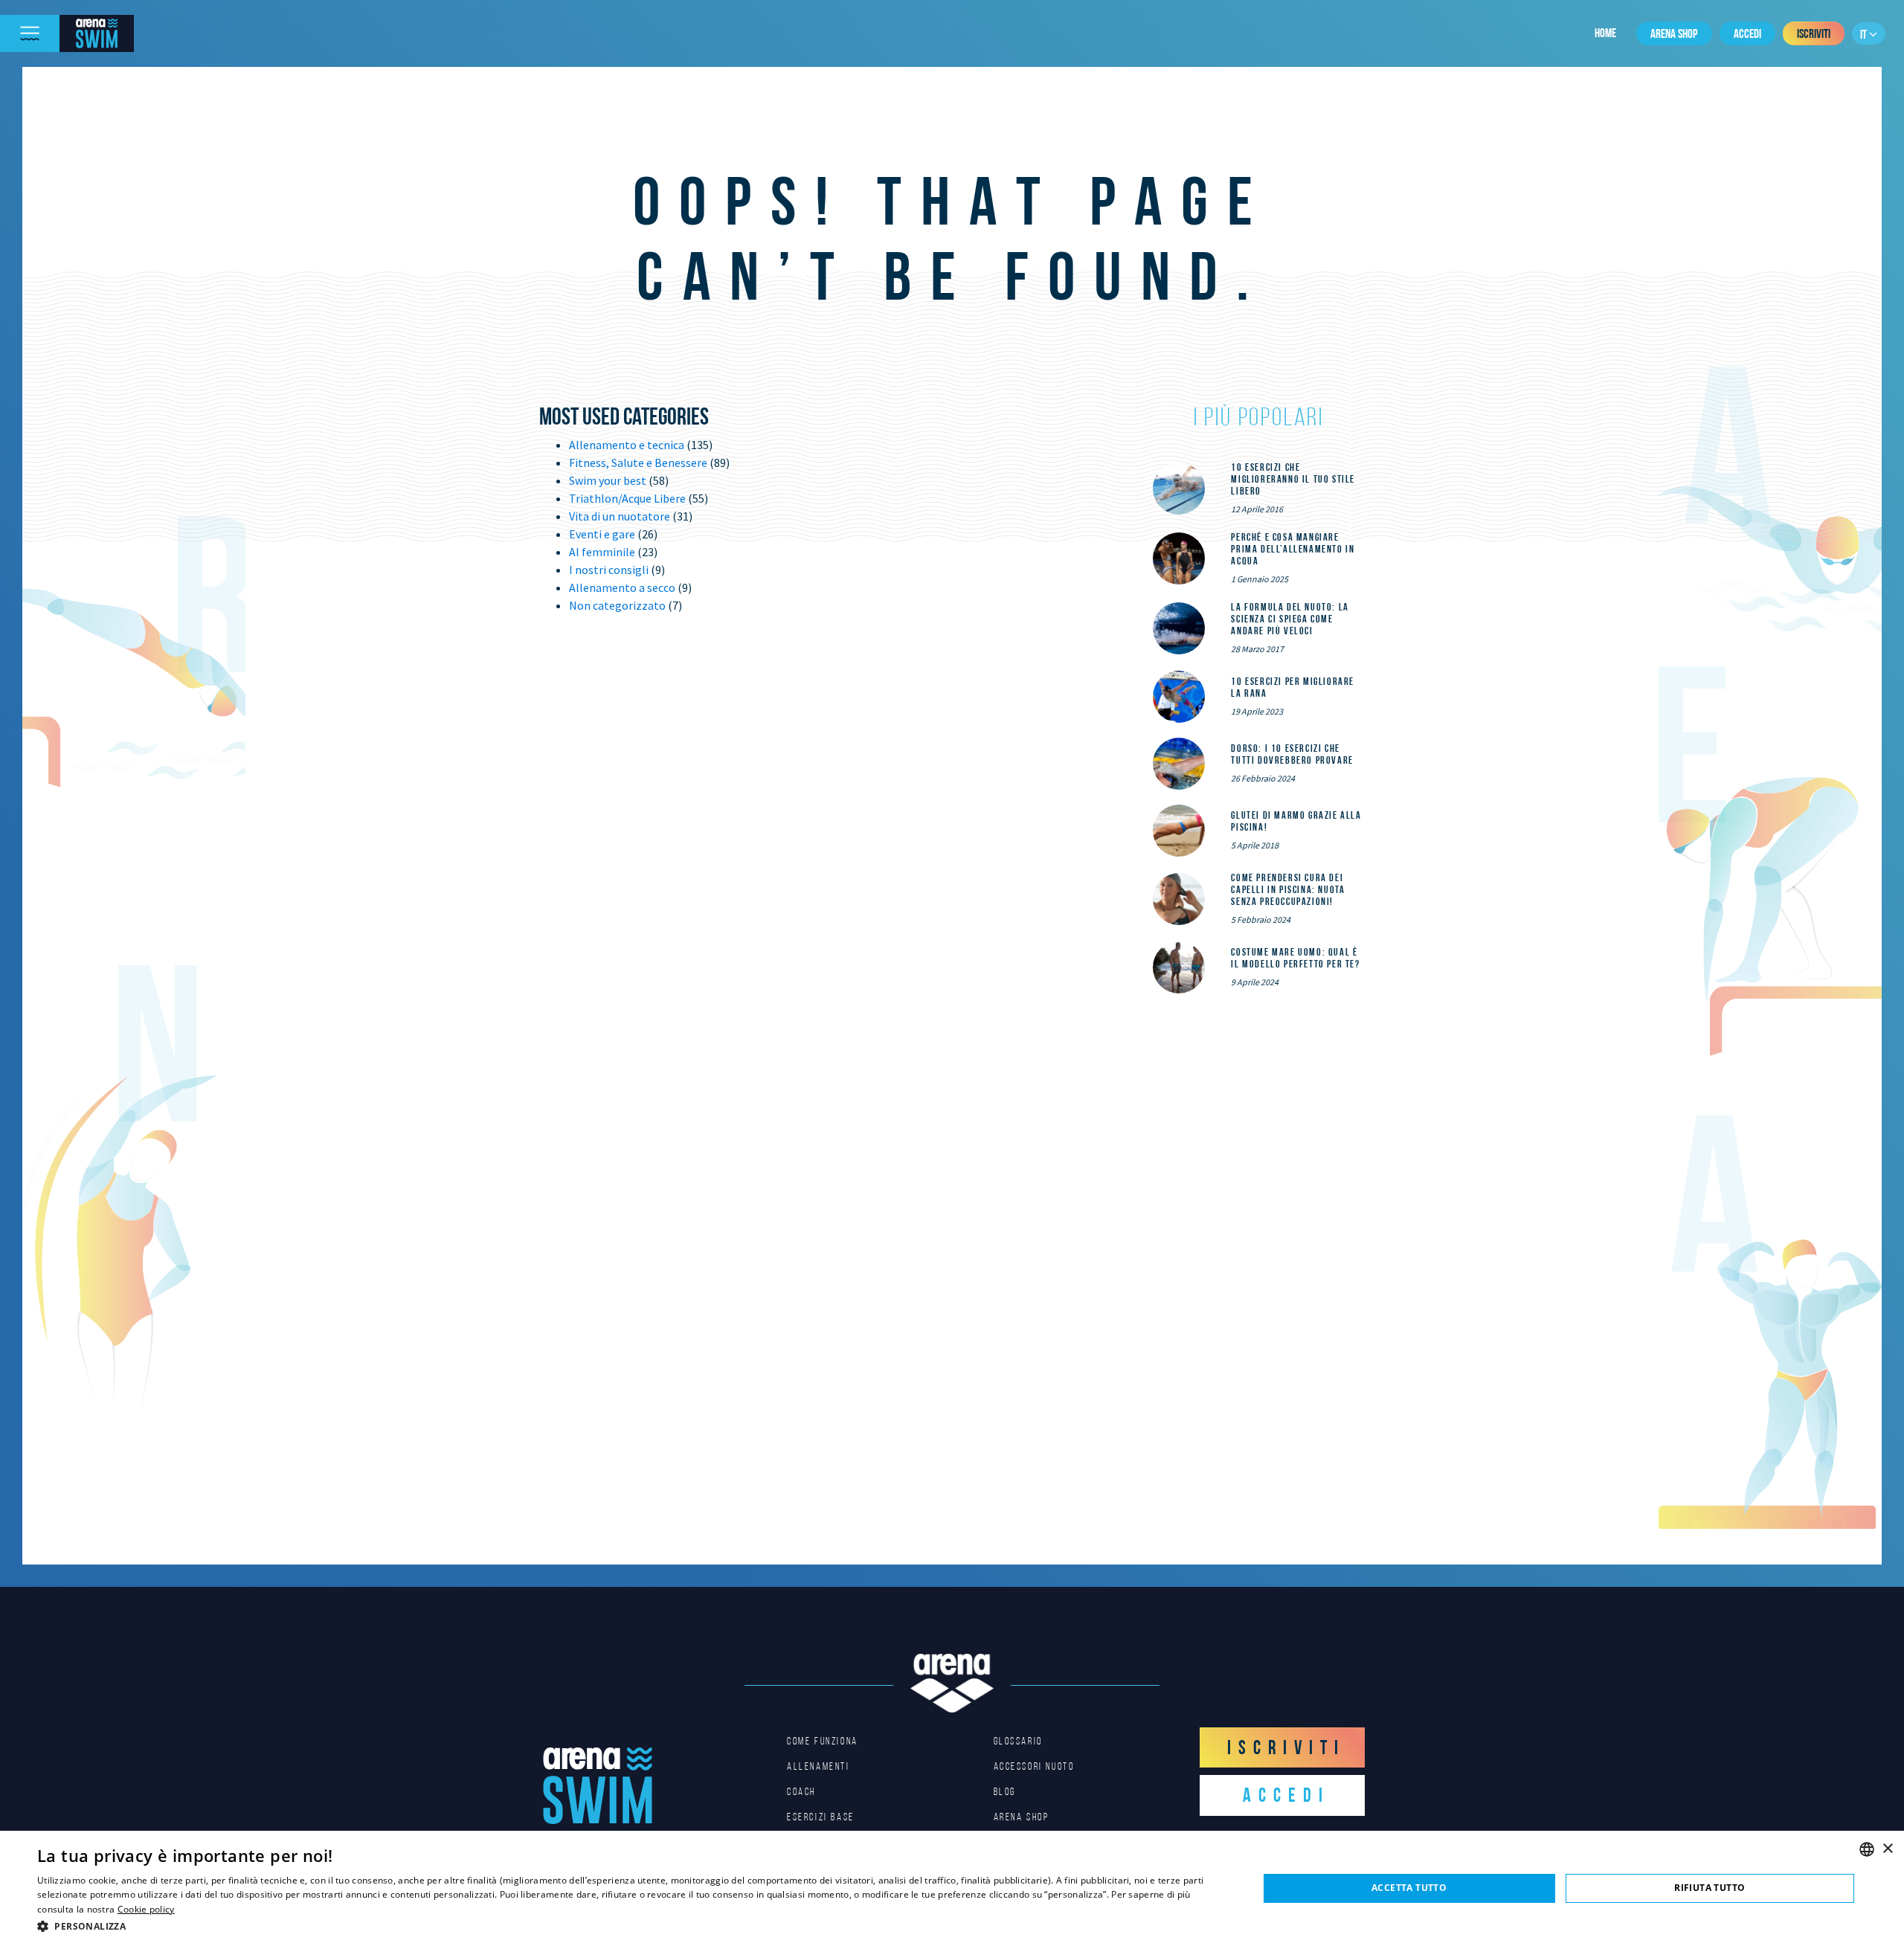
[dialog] (952, 1888)
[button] (630, 1926)
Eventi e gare (602, 534)
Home (1605, 33)
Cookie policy (146, 1909)
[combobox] (1867, 1849)
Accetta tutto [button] (1409, 1888)
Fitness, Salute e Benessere (638, 463)
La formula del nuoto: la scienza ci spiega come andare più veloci (1290, 619)
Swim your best (608, 480)
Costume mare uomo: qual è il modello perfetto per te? (1295, 958)
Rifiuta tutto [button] (1710, 1888)
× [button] (1887, 1849)
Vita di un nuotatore (620, 516)
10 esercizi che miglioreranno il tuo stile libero (1293, 479)
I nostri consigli (609, 570)
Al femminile (602, 552)
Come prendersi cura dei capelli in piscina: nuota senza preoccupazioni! (1288, 889)
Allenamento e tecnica (627, 445)
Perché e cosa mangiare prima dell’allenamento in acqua (1293, 549)
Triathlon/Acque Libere (627, 498)
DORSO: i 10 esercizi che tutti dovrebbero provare (1292, 754)
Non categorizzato (617, 605)
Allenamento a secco (622, 587)
